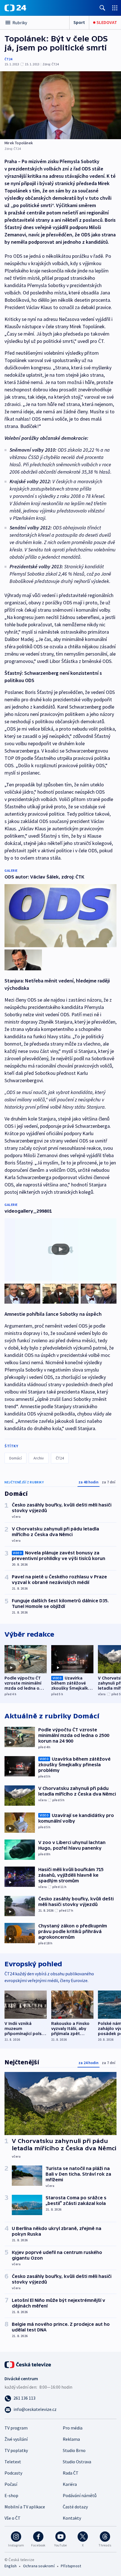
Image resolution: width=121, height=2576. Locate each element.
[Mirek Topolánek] (60, 105)
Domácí (15, 1458)
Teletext (13, 2462)
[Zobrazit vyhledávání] (102, 8)
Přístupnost (71, 2566)
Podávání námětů (80, 2495)
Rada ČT (71, 2473)
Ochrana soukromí (39, 2566)
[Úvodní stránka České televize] (28, 2364)
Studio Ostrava (77, 2462)
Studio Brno (74, 2450)
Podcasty (13, 2473)
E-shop (11, 2495)
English (11, 2566)
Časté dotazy (75, 2507)
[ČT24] (15, 8)
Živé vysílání (16, 2439)
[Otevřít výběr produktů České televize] (115, 8)
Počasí (11, 2484)
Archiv (39, 1458)
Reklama (71, 2439)
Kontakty (72, 2518)
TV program (16, 2428)
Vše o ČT (13, 2518)
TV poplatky (16, 2450)
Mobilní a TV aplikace (25, 2507)
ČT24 (8, 59)
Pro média (73, 2428)
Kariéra (70, 2484)
